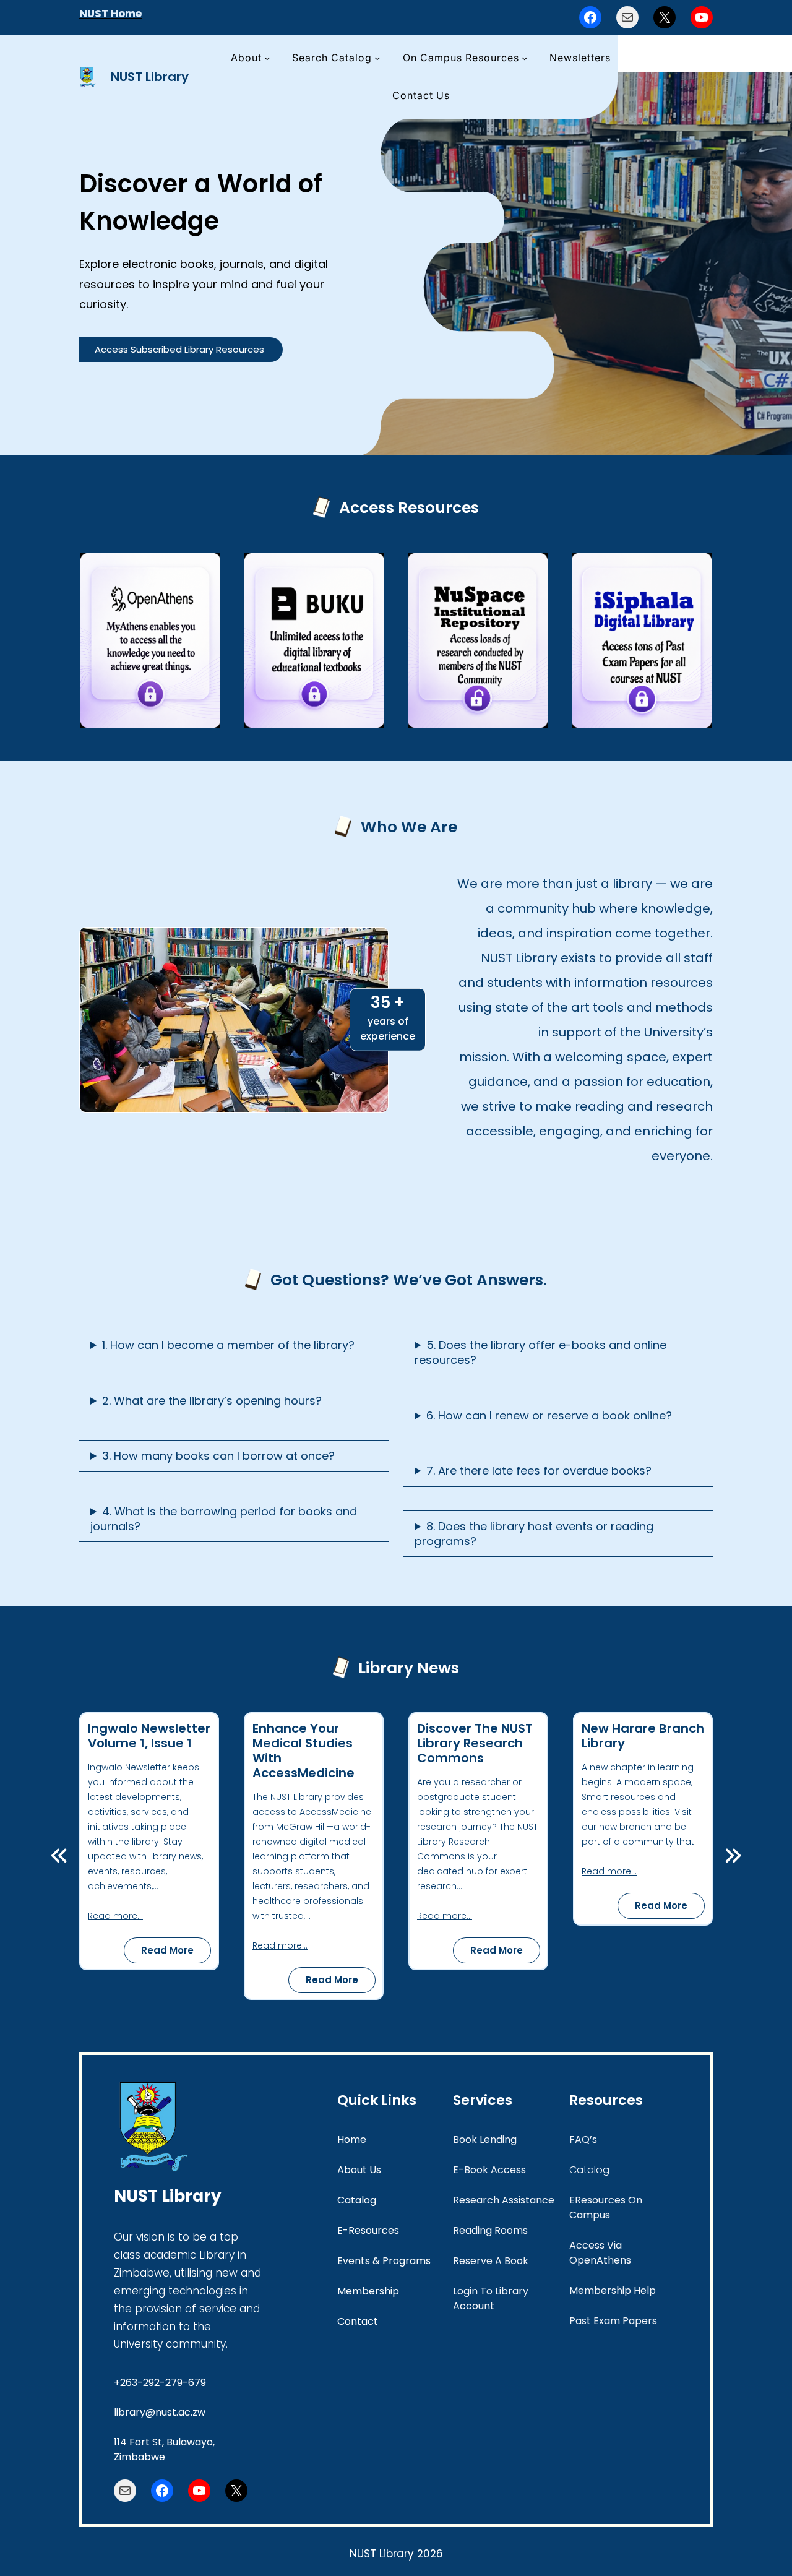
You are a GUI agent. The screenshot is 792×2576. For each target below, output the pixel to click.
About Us (359, 2170)
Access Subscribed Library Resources (179, 349)
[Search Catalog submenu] (377, 58)
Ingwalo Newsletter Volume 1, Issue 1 (149, 1736)
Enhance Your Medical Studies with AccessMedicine (303, 1751)
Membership (368, 2291)
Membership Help (613, 2290)
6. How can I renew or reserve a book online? (549, 1416)
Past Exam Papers (613, 2321)
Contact (358, 2321)
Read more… (115, 1916)
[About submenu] (267, 58)
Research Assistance (504, 2200)
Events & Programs (384, 2261)
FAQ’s (583, 2139)
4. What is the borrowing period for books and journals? (224, 1519)
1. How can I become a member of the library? (228, 1345)
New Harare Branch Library (643, 1736)
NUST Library (150, 77)
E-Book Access (489, 2170)
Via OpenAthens (600, 2253)
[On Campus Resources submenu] (525, 58)
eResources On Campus (606, 2208)
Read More (176, 1953)
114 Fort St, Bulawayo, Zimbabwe (164, 2449)
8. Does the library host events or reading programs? (534, 1534)
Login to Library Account (491, 2298)
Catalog (357, 2200)
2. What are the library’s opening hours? (212, 1401)
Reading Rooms (490, 2230)
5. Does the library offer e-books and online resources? (540, 1353)
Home (352, 2139)
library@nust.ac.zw (160, 2412)
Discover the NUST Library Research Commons (475, 1743)
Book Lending (485, 2139)
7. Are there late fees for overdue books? (539, 1471)
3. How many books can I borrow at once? (218, 1456)
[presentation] (59, 1856)
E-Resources (368, 2230)
